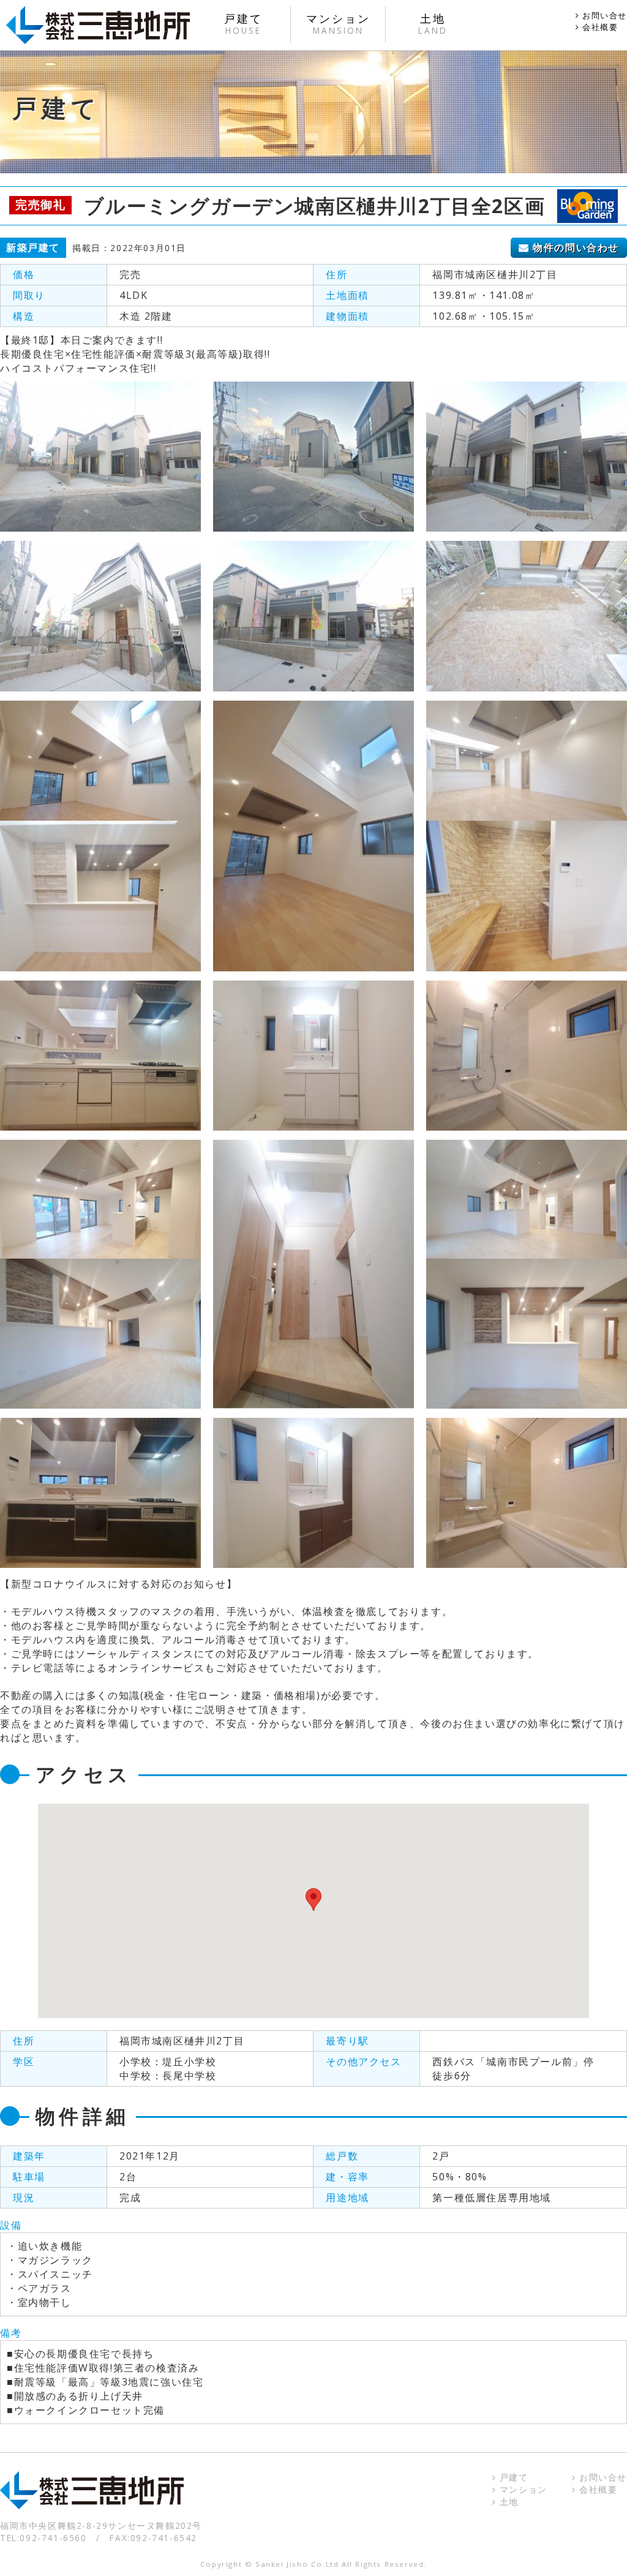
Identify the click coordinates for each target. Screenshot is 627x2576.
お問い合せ (603, 15)
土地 (507, 2502)
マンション (522, 2489)
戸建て (512, 2477)
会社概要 (599, 27)
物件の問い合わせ (574, 247)
